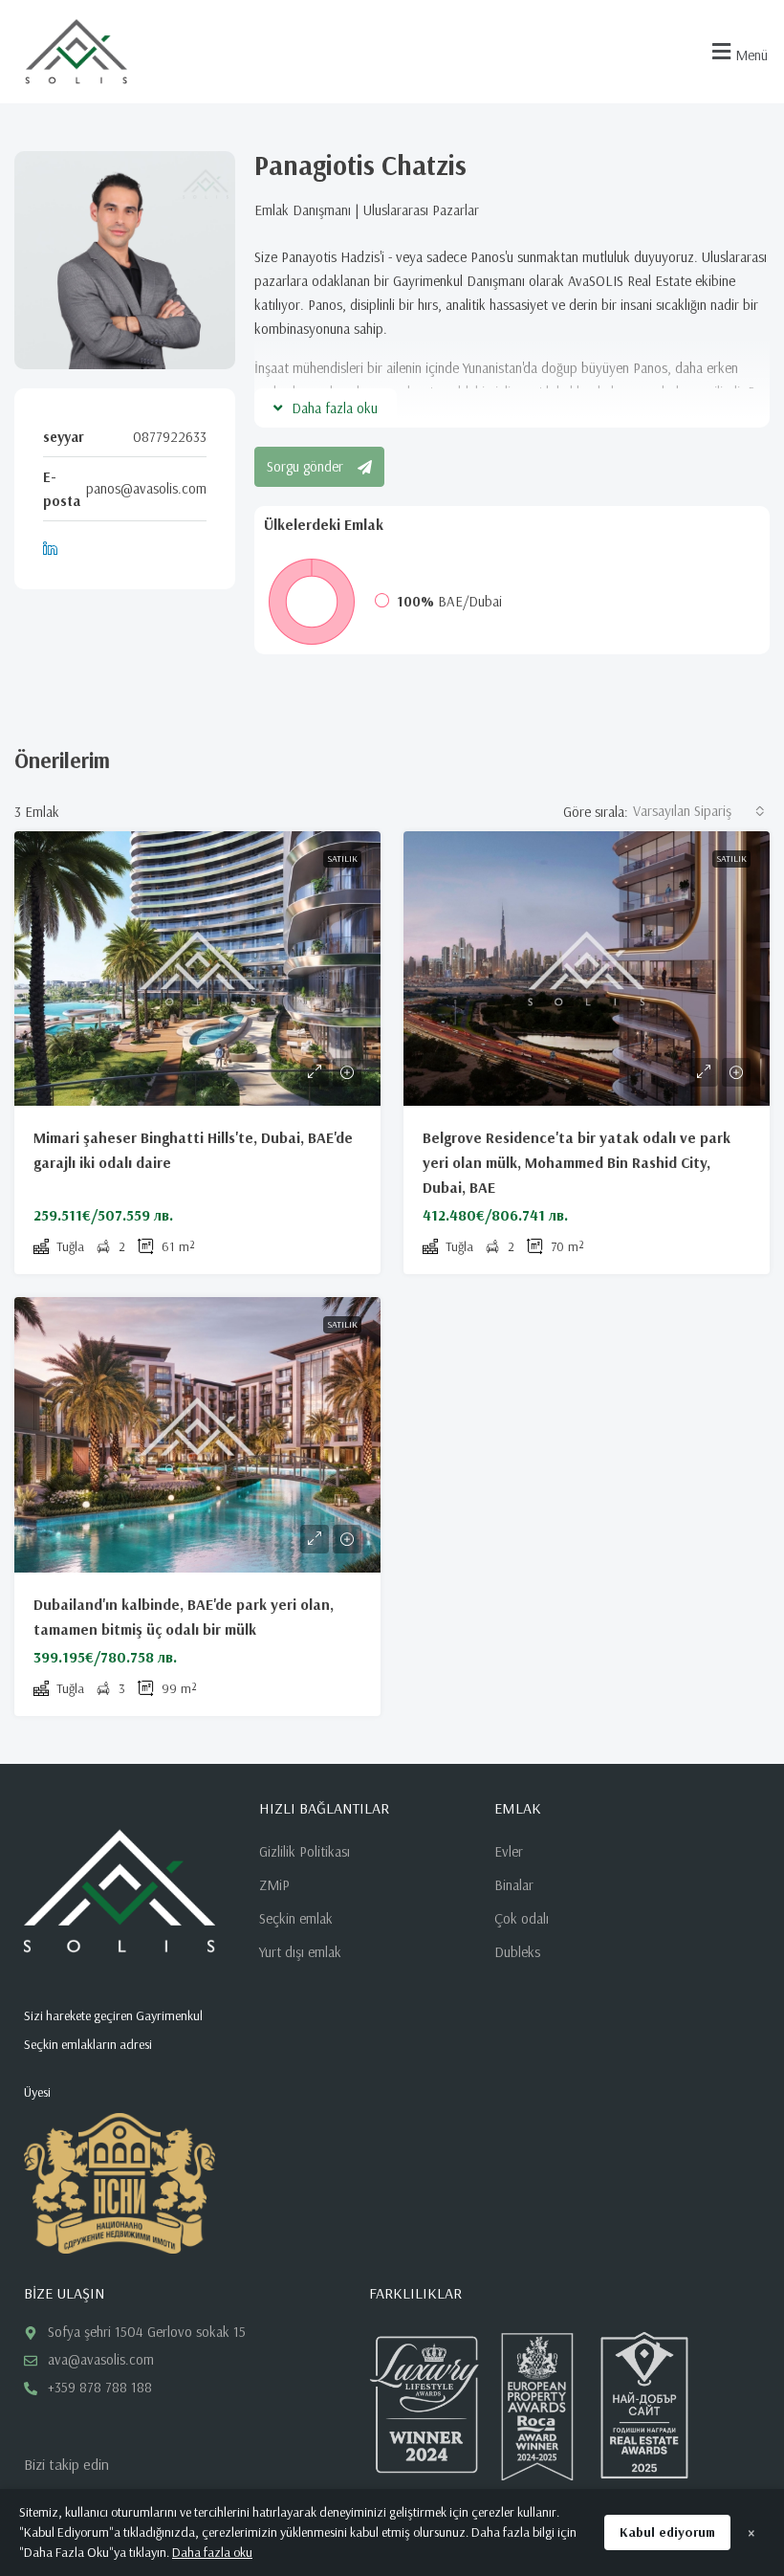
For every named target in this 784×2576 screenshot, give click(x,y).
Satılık (342, 859)
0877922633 (170, 437)
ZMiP (274, 1885)
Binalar (514, 1885)
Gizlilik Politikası (305, 1851)
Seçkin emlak (296, 1918)
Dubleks (517, 1952)
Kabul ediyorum (667, 2532)
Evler (509, 1851)
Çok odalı (522, 1918)
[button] (737, 52)
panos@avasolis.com (146, 488)
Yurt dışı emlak (300, 1952)
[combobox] (699, 811)
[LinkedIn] (54, 549)
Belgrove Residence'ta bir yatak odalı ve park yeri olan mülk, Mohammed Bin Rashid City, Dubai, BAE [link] (577, 1162)
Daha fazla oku (212, 2552)
